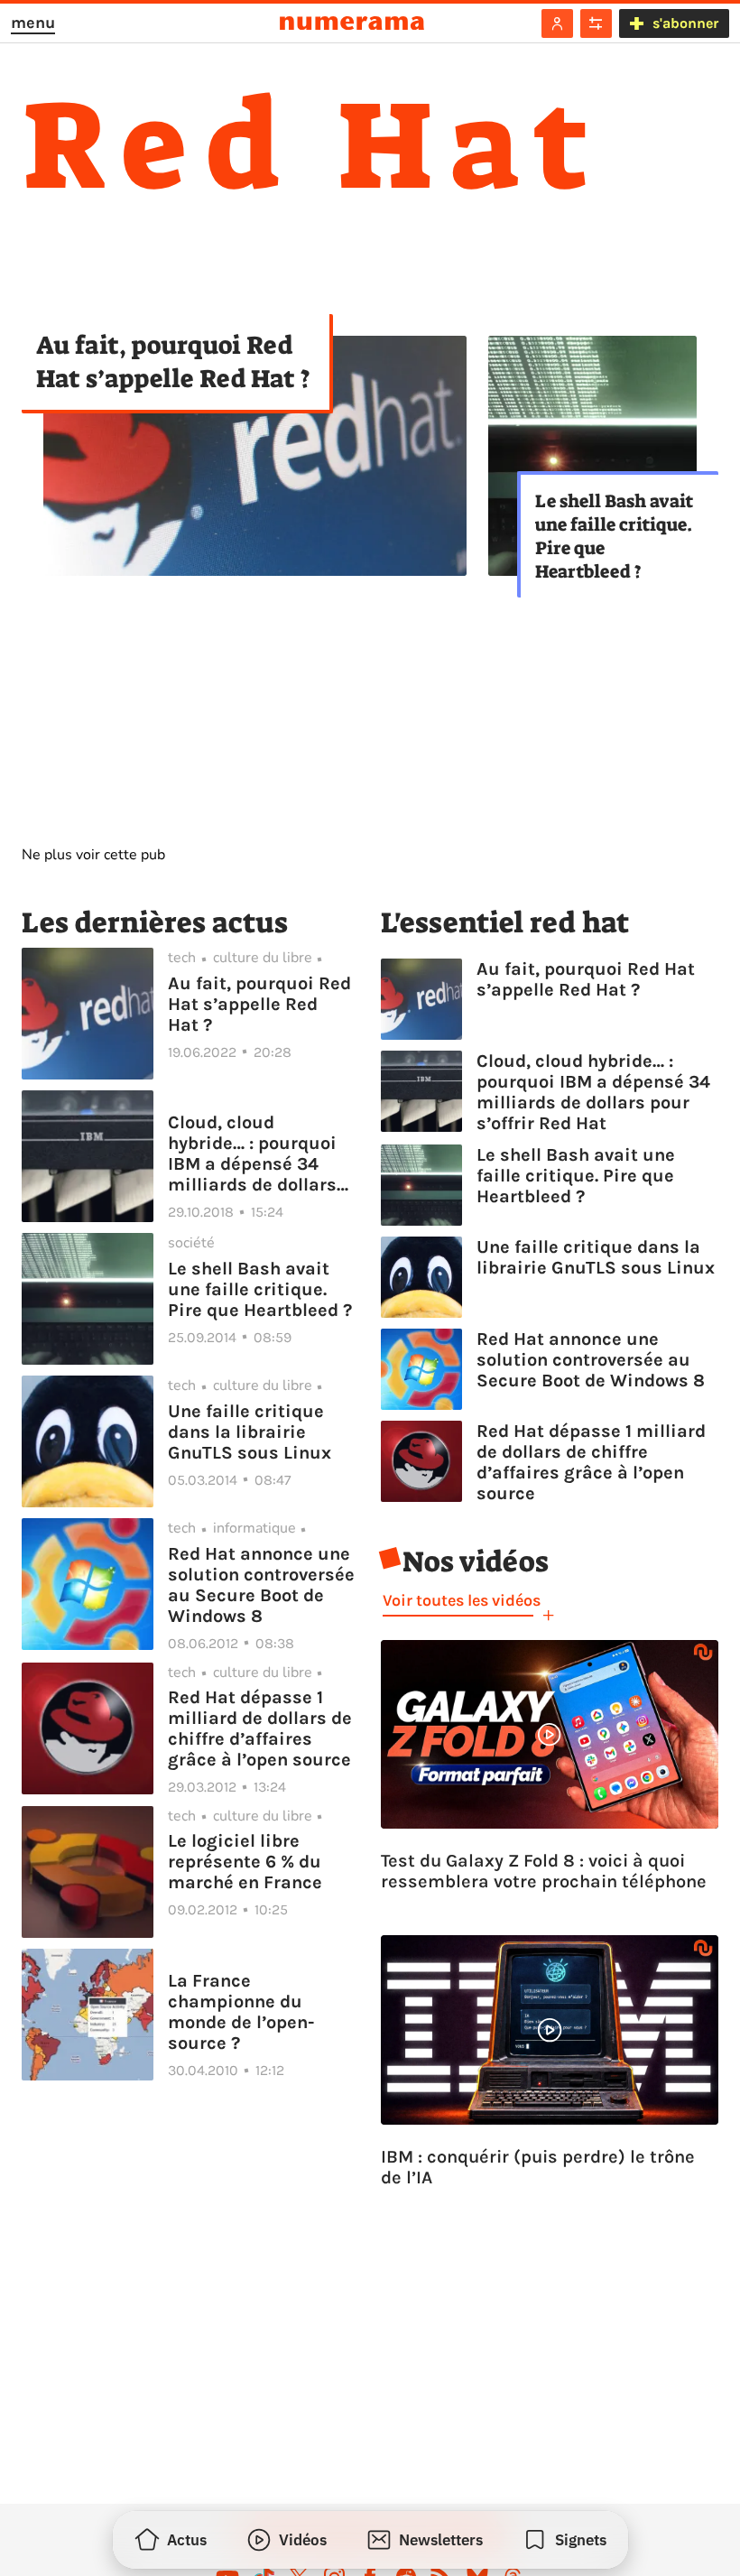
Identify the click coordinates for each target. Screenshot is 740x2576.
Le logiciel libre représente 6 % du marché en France (245, 1862)
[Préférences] (596, 23)
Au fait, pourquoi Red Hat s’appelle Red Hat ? (173, 362)
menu (33, 23)
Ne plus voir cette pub (93, 855)
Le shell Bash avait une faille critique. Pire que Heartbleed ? (614, 536)
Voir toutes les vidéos (462, 1600)
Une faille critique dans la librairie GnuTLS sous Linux (250, 1432)
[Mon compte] (557, 23)
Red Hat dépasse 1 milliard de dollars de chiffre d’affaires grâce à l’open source (260, 1728)
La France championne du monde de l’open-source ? (241, 2012)
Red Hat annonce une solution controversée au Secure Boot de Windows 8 (261, 1585)
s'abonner (685, 23)
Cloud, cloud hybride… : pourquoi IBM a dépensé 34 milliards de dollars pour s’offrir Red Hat (255, 1154)
